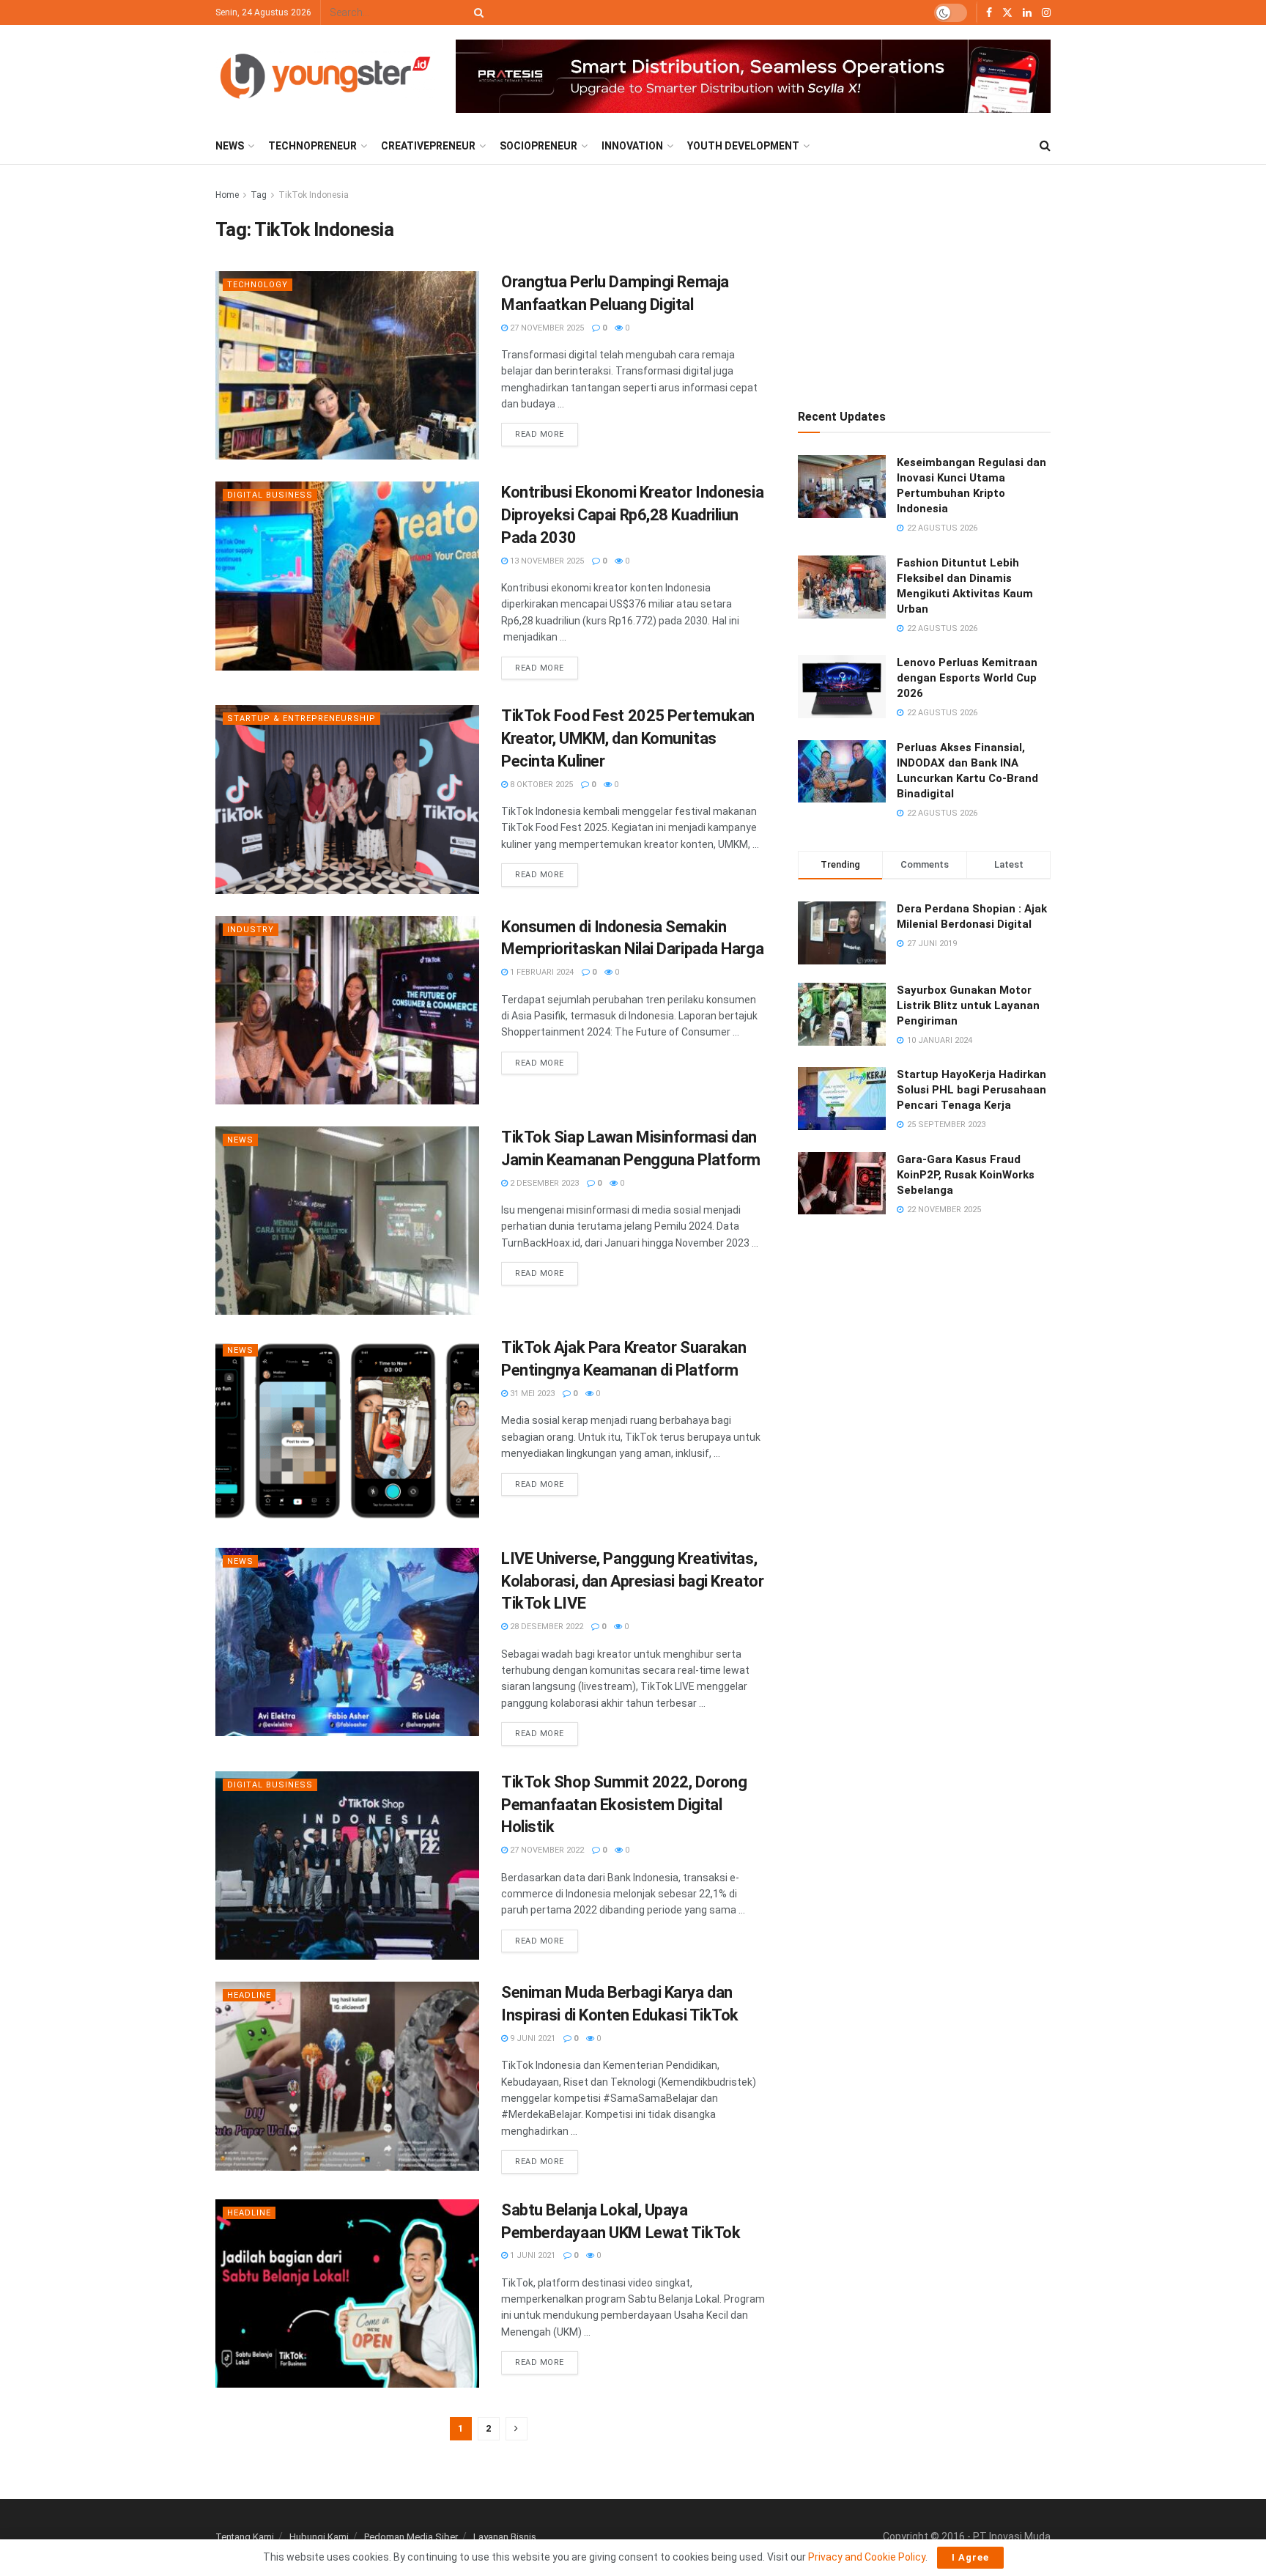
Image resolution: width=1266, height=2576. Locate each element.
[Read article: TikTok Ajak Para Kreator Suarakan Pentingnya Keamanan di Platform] (347, 1431)
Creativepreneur (428, 146)
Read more (547, 431)
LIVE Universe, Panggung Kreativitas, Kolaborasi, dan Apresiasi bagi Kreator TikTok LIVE (632, 1581)
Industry (251, 930)
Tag (259, 195)
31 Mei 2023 (531, 1394)
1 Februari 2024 (541, 972)
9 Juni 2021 (532, 2038)
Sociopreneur (538, 146)
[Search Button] (476, 12)
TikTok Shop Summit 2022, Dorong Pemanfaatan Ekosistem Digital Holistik (624, 1805)
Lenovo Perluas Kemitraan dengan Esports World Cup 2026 (967, 678)
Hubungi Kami (319, 2537)
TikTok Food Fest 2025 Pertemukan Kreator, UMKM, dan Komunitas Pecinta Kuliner (628, 738)
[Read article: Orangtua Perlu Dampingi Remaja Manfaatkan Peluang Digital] (347, 365)
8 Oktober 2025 (540, 785)
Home (227, 195)
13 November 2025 (546, 561)
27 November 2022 (546, 1850)
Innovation (632, 146)
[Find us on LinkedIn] (1027, 13)
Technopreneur (312, 146)
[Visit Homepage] (325, 76)
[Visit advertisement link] (753, 77)
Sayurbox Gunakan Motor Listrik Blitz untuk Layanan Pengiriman (968, 1005)
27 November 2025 (546, 328)
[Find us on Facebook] (989, 13)
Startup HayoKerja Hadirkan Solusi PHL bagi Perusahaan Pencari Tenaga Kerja (971, 1090)
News (230, 146)
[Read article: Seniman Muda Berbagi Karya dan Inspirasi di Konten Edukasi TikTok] (347, 2076)
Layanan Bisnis (505, 2537)
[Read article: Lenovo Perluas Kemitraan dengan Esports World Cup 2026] (842, 687)
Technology (258, 285)
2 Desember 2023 (543, 1183)
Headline (249, 1995)
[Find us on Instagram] (1046, 13)
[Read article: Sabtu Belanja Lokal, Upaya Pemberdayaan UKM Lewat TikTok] (347, 2293)
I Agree (970, 2557)
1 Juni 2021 (532, 2255)
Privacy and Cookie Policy (867, 2557)
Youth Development (743, 146)
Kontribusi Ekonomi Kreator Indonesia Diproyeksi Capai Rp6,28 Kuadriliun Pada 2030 (632, 515)
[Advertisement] (925, 278)
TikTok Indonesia (314, 195)
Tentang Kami (245, 2537)
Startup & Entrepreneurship (301, 719)
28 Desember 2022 (545, 1627)
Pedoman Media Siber (411, 2537)
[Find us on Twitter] (1007, 13)
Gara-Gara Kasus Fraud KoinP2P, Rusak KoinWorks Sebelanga (966, 1175)
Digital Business (270, 495)
